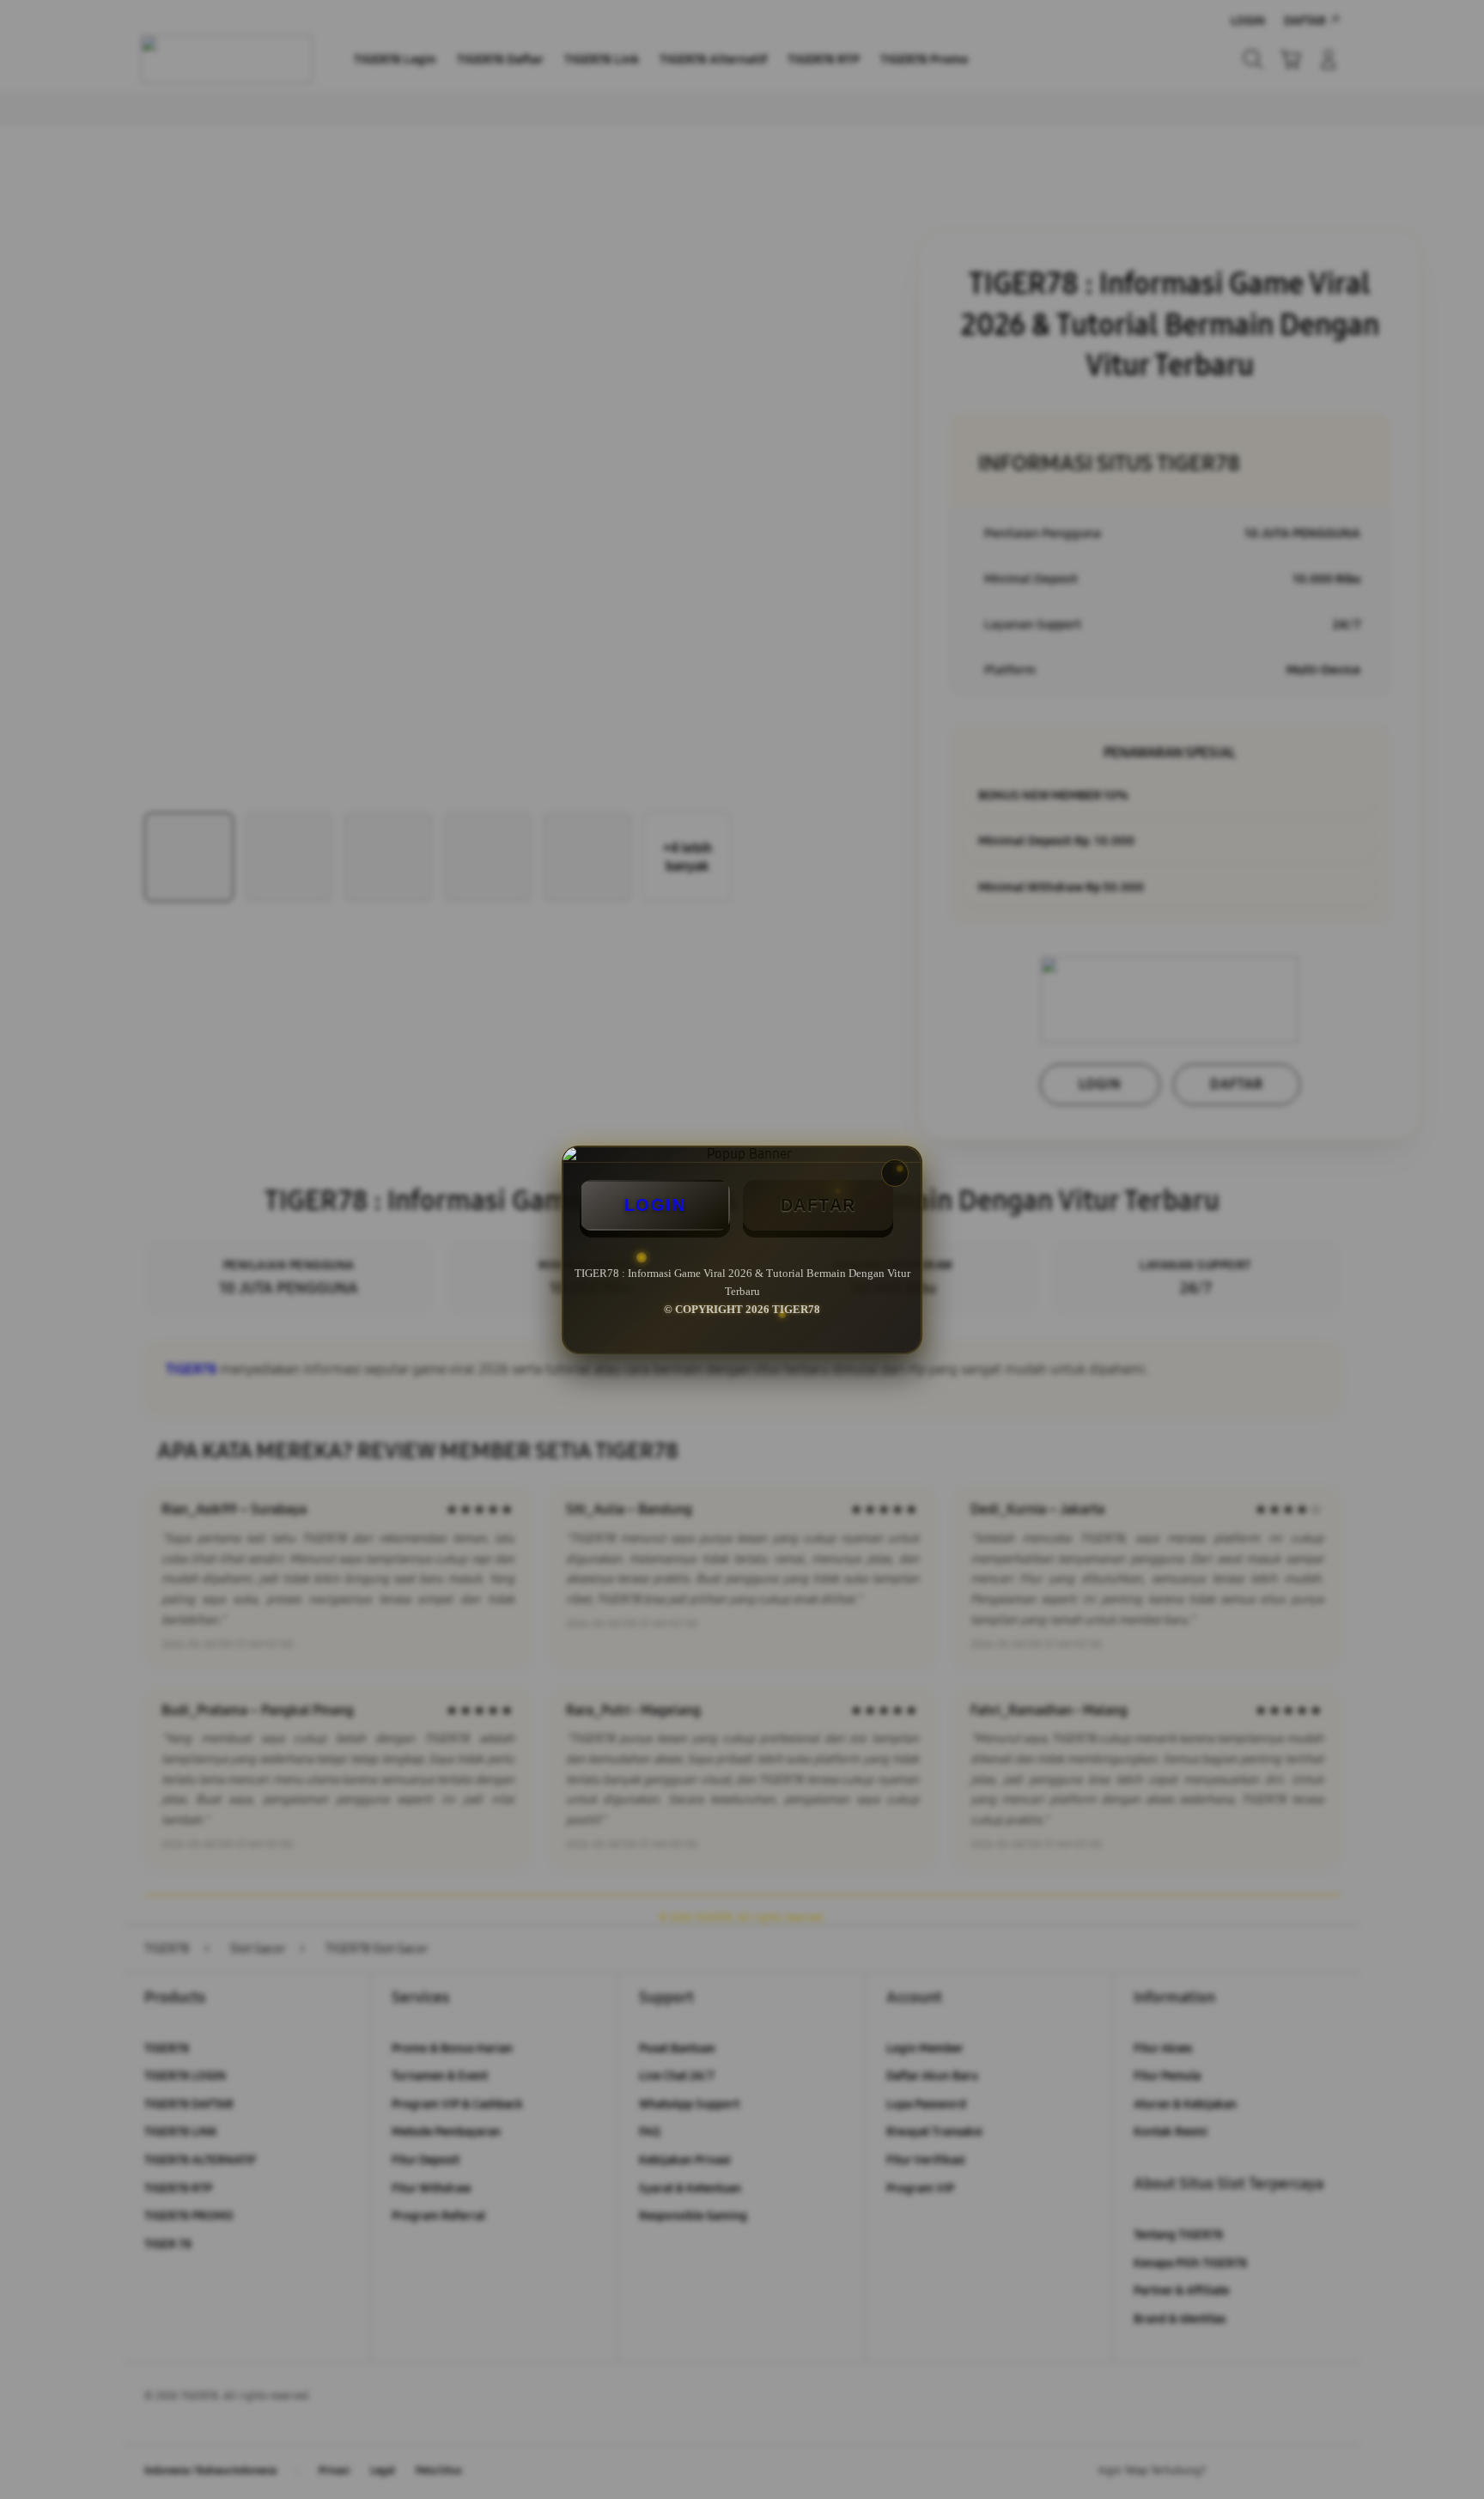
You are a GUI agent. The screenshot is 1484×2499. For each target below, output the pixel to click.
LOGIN (655, 1205)
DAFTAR (818, 1205)
